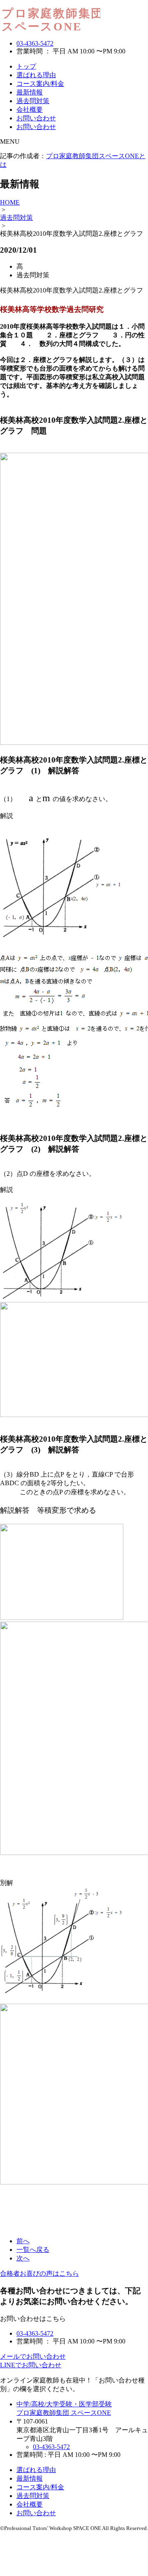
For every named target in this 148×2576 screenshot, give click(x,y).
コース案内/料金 (40, 84)
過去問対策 (33, 101)
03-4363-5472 (35, 43)
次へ (23, 2258)
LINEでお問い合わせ (31, 2365)
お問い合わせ (36, 118)
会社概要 (30, 109)
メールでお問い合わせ (33, 2356)
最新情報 (30, 92)
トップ (26, 66)
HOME (10, 202)
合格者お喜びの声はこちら (39, 2273)
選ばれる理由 (36, 75)
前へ (23, 2241)
